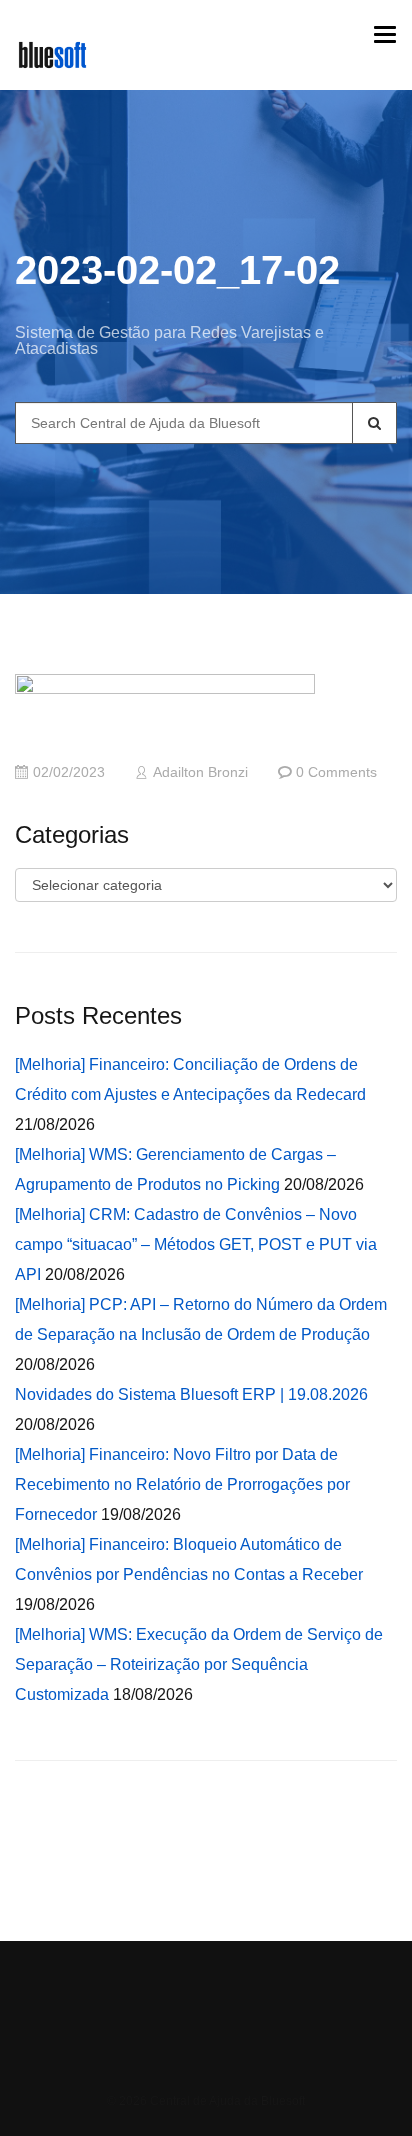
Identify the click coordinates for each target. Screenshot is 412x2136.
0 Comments (336, 772)
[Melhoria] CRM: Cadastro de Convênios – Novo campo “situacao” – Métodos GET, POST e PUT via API (196, 1244)
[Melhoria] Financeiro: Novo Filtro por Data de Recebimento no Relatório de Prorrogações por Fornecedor (182, 1484)
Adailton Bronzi (200, 772)
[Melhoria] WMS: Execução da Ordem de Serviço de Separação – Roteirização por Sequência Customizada (199, 1664)
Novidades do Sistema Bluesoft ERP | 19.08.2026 (191, 1394)
